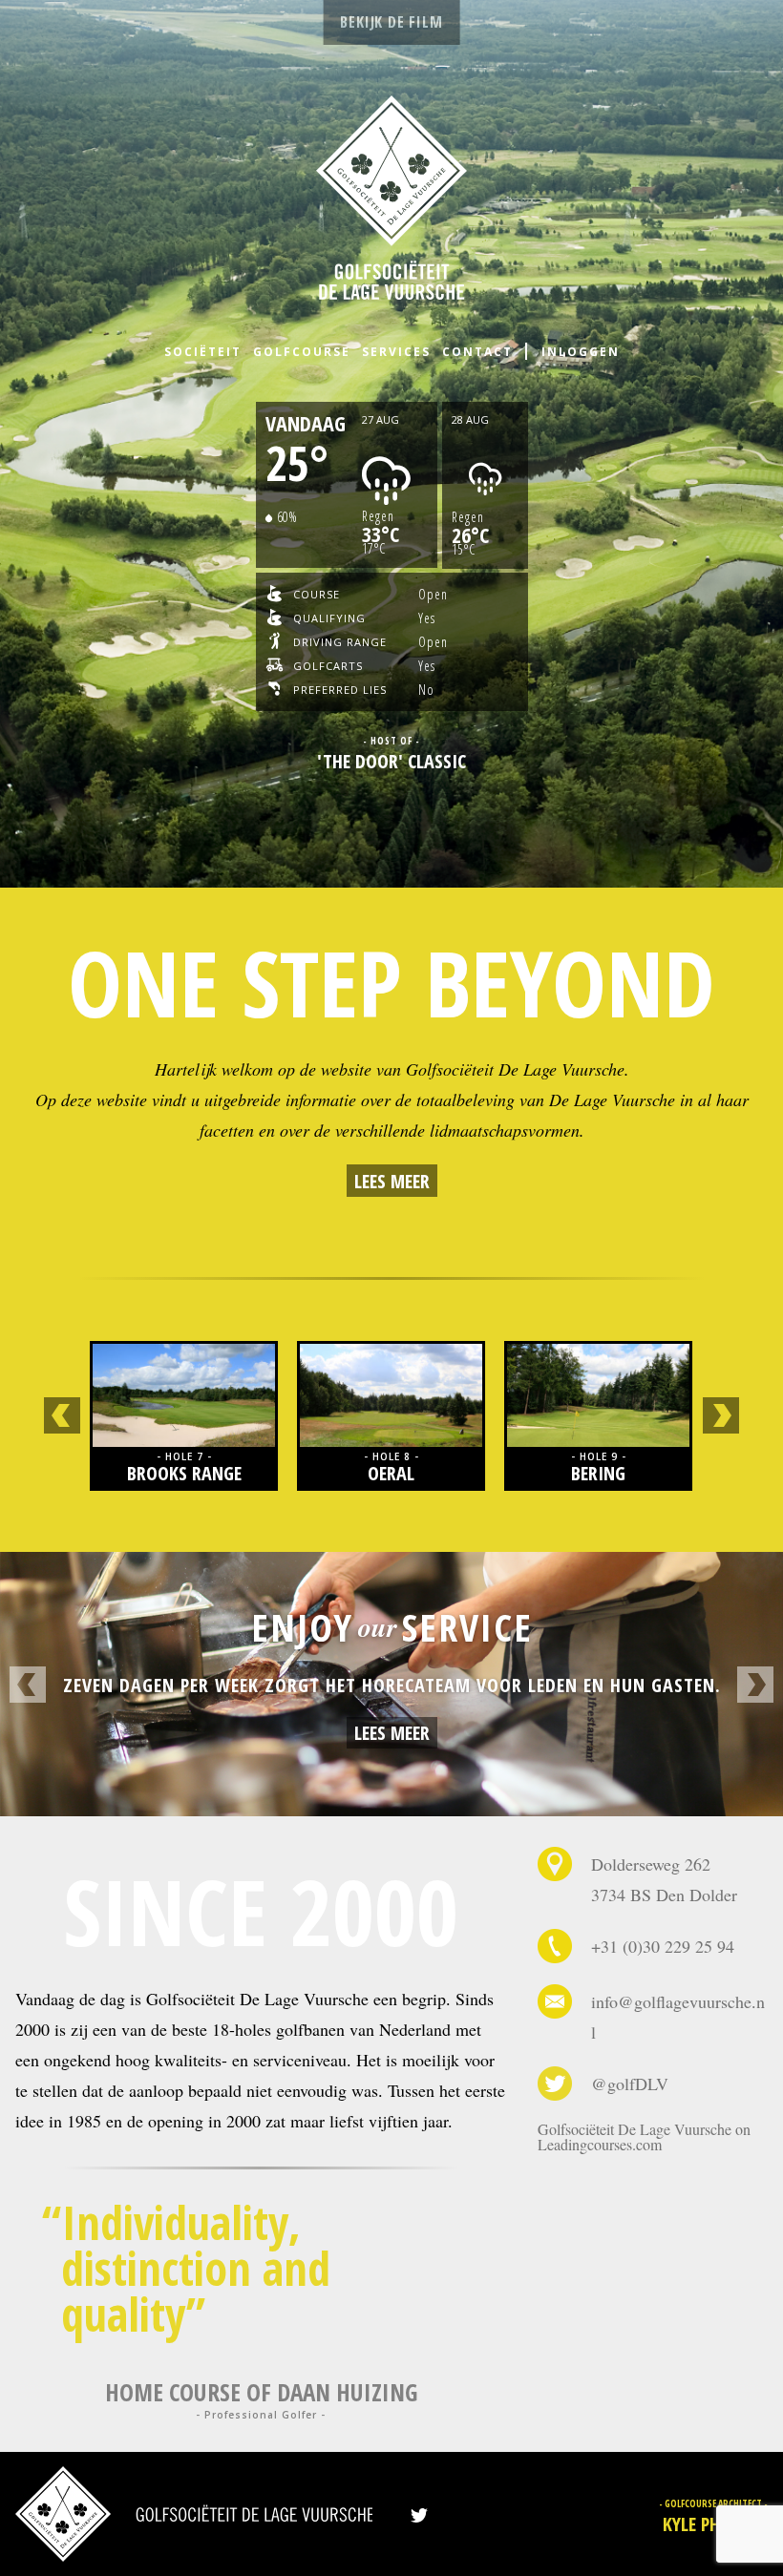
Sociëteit (203, 352)
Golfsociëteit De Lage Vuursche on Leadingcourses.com (644, 2136)
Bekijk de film (391, 22)
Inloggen (581, 352)
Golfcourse (302, 352)
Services (396, 352)
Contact (477, 352)
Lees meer (392, 1181)
